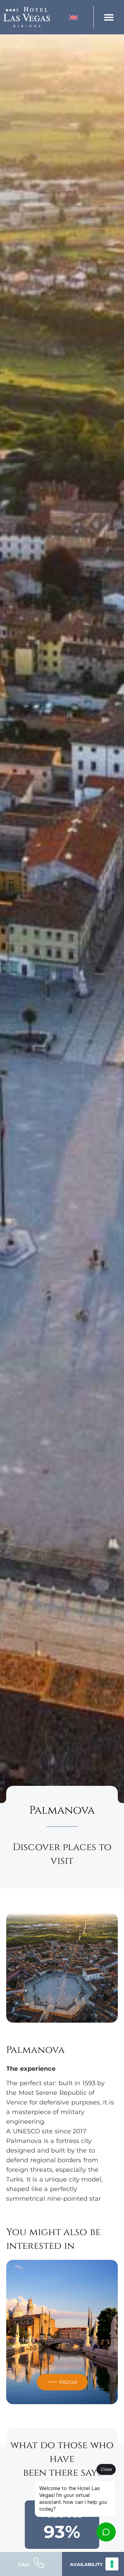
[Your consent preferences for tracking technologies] (112, 2564)
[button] (109, 17)
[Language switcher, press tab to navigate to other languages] (80, 17)
